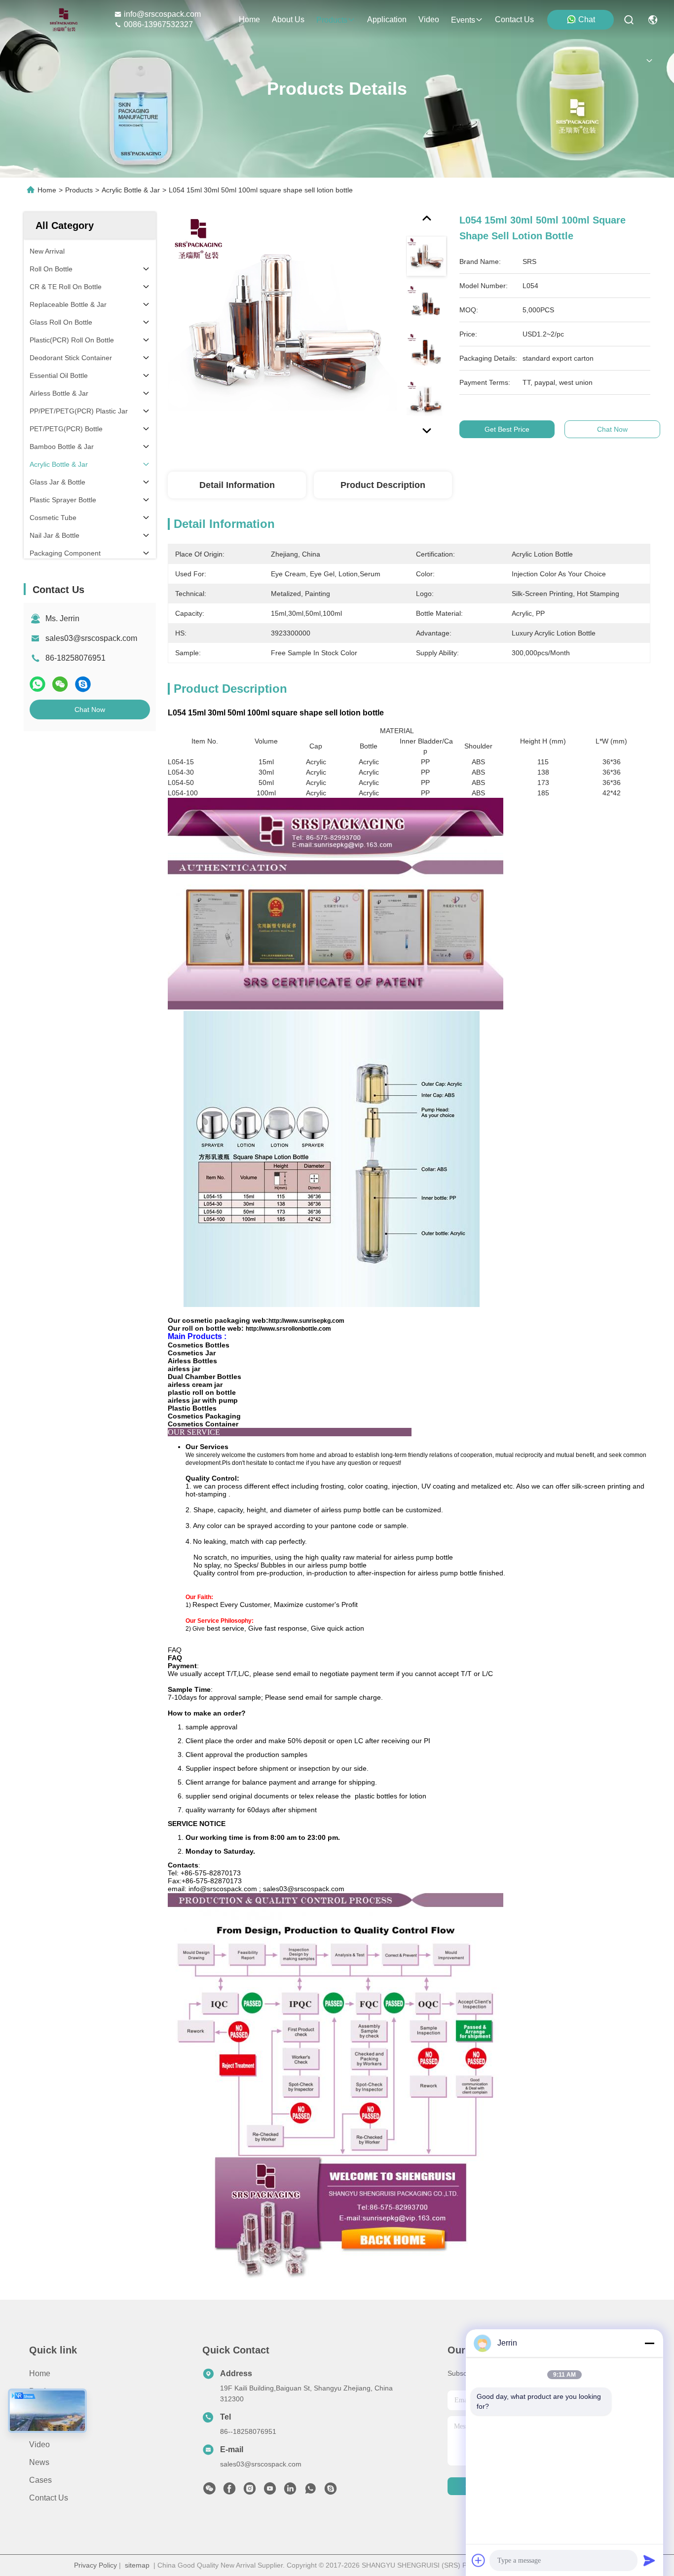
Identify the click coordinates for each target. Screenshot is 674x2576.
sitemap (137, 2565)
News (39, 2462)
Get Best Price (507, 429)
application (387, 19)
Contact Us (49, 2498)
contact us (514, 19)
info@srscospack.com (162, 14)
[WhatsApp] (37, 684)
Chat (587, 19)
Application (49, 2427)
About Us (45, 2409)
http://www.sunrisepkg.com (306, 1321)
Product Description (383, 485)
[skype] (83, 684)
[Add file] (479, 2560)
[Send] (649, 2560)
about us (288, 19)
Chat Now (90, 709)
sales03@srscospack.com (91, 638)
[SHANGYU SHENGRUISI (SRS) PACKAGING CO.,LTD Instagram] (250, 2491)
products (332, 20)
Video (39, 2445)
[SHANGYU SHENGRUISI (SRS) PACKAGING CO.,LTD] (61, 20)
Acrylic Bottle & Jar (131, 190)
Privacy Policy (95, 2565)
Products (79, 190)
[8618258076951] (310, 2491)
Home (249, 19)
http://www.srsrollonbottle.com (288, 1329)
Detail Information (237, 485)
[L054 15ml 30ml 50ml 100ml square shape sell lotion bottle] (282, 327)
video (429, 19)
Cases (40, 2480)
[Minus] (649, 2343)
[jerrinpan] (331, 2491)
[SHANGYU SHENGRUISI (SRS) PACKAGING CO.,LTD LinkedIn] (290, 2491)
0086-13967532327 (158, 24)
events (463, 20)
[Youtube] (270, 2491)
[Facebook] (229, 2491)
